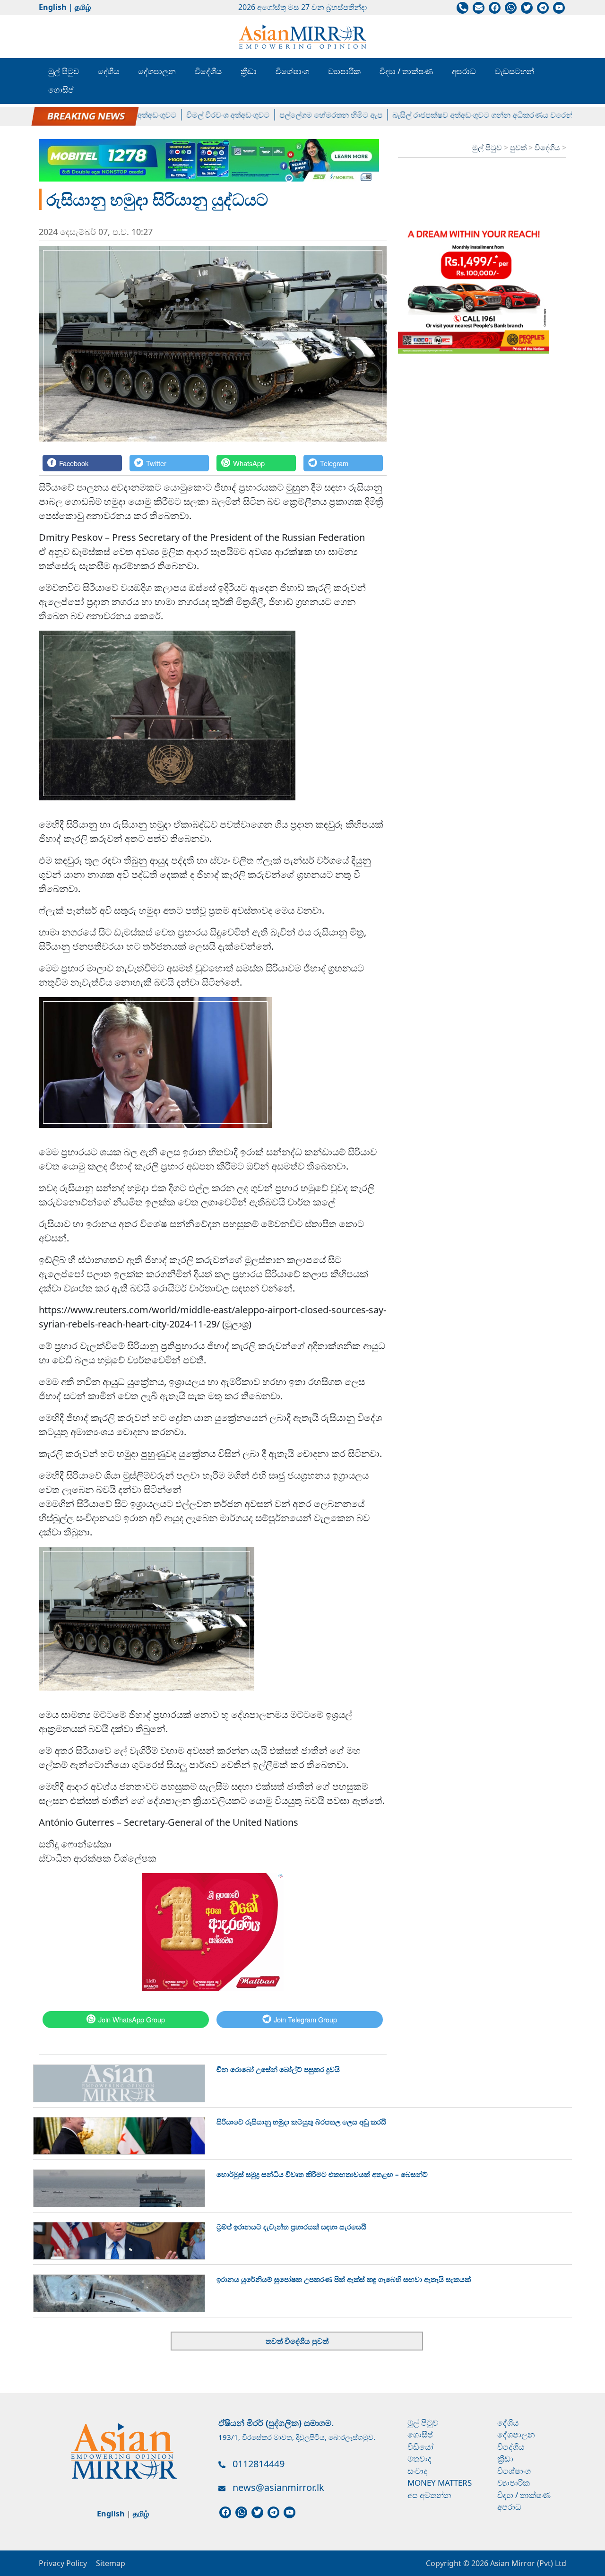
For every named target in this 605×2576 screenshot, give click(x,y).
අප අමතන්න (429, 2495)
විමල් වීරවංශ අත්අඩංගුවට (188, 115)
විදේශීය (208, 71)
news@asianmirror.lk (278, 2487)
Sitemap (111, 2563)
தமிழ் (83, 7)
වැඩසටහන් (514, 71)
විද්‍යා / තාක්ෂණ (406, 71)
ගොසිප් (61, 90)
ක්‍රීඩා (249, 71)
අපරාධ (464, 71)
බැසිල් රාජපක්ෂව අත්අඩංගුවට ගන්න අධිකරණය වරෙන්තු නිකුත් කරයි (466, 115)
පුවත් (519, 147)
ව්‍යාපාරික (344, 71)
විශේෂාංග (292, 71)
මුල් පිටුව (64, 71)
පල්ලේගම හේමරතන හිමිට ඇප (291, 115)
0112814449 (259, 2464)
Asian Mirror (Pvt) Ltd (527, 2563)
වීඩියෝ (420, 2447)
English (53, 7)
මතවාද (419, 2459)
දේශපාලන (157, 71)
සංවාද (417, 2471)
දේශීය (108, 71)
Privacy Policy (63, 2563)
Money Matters (440, 2483)
